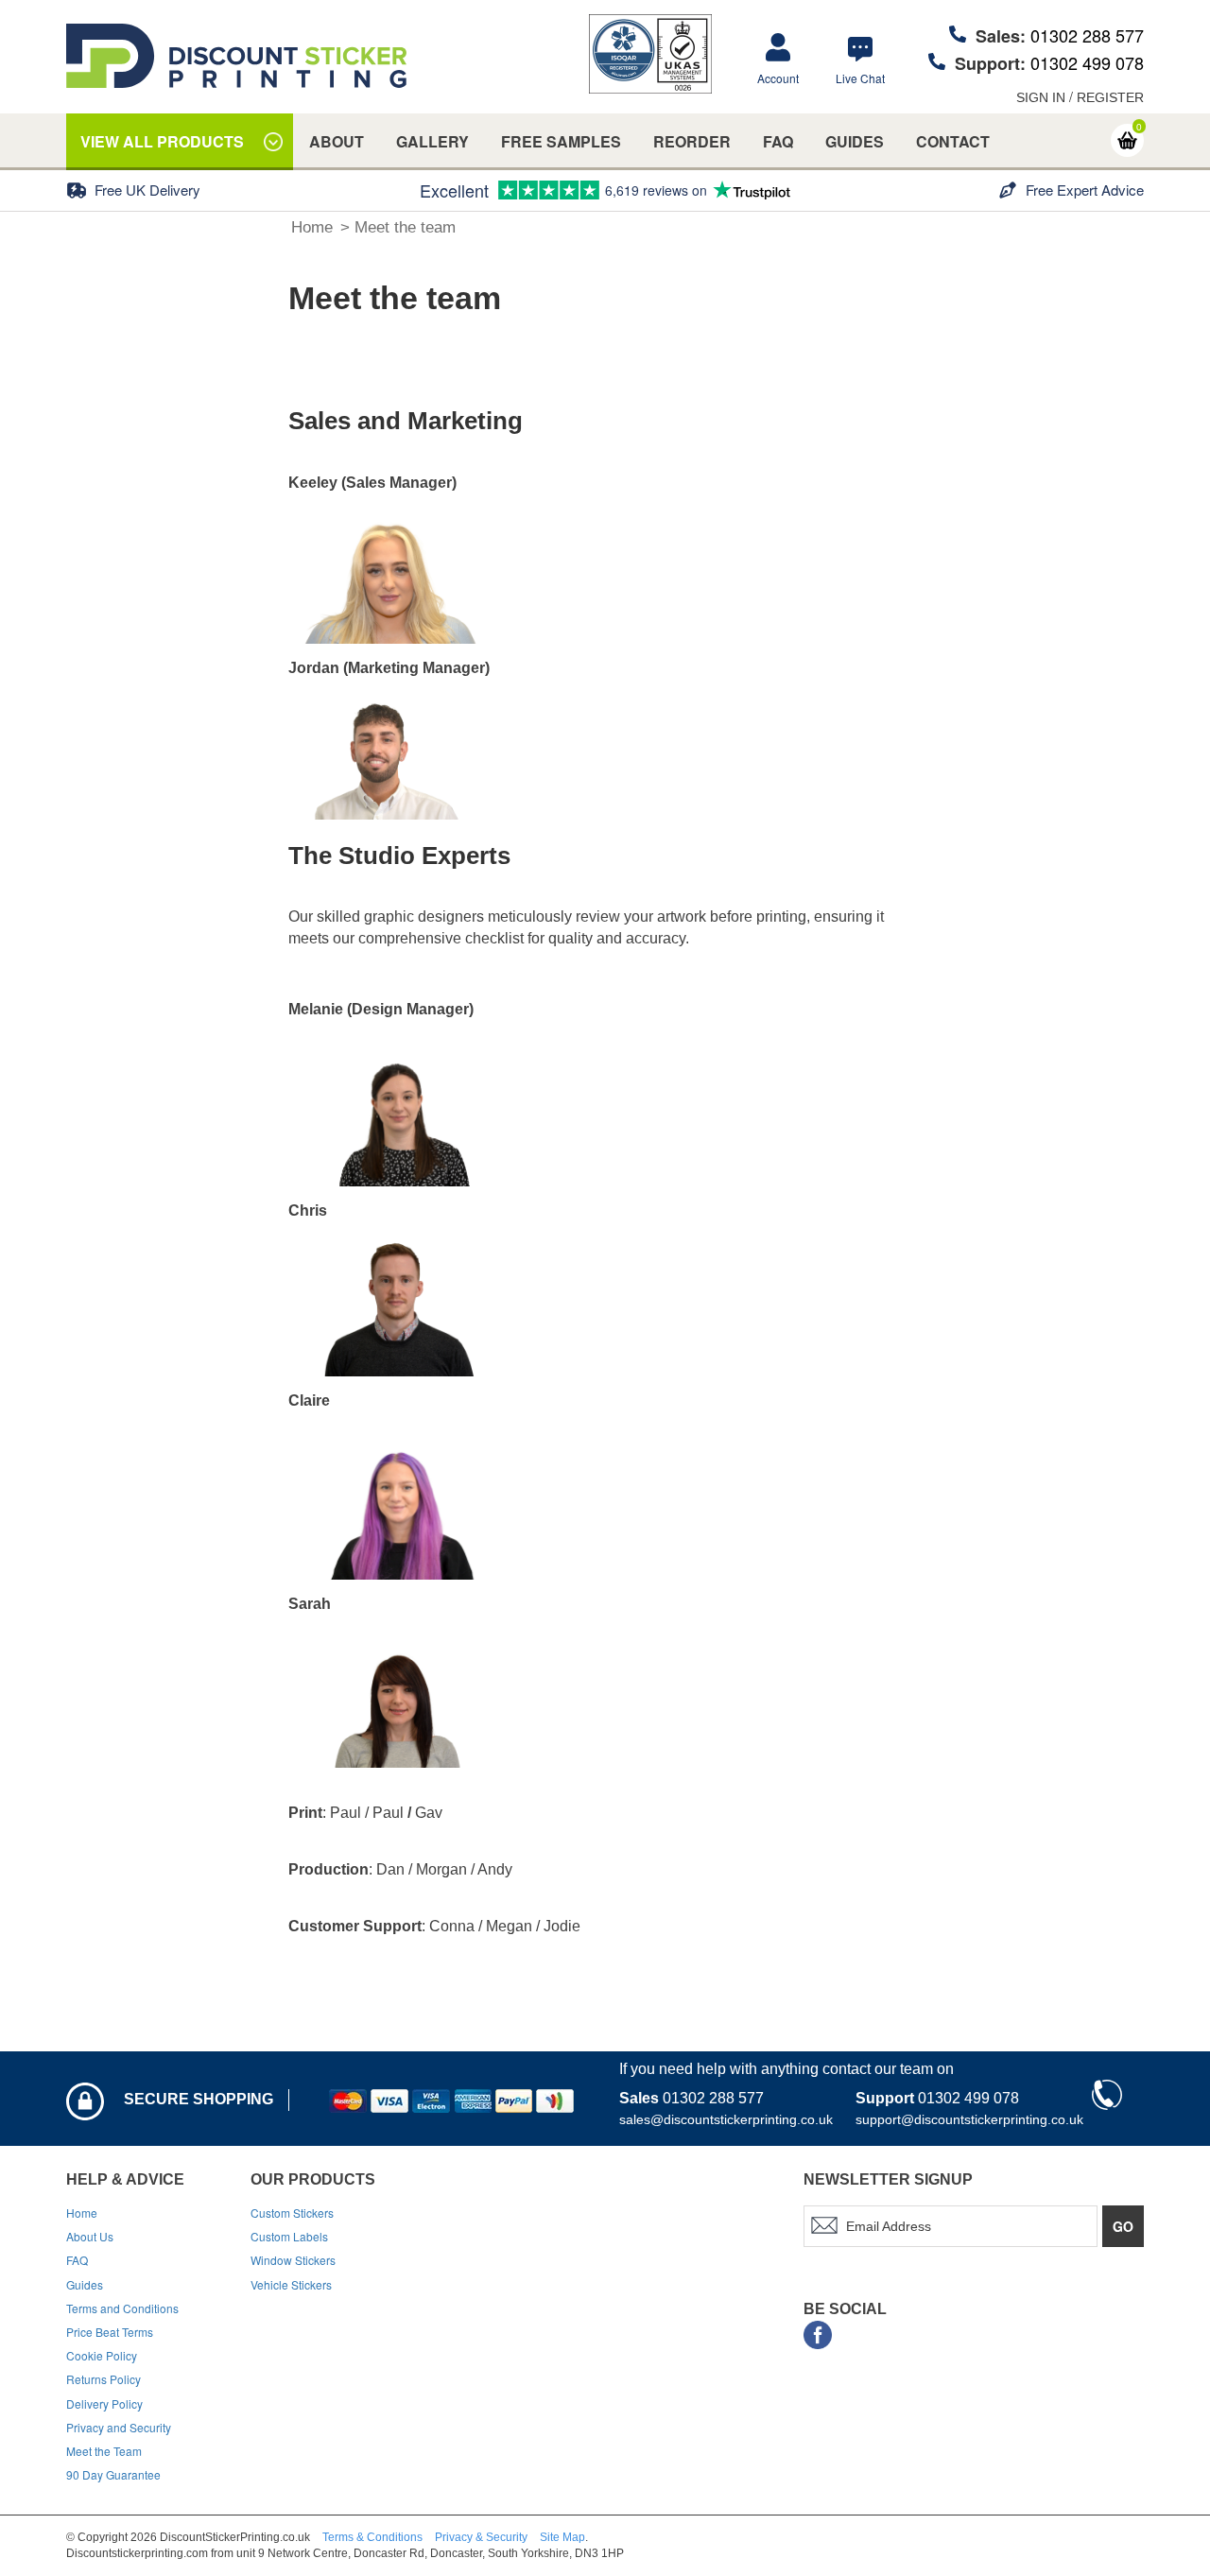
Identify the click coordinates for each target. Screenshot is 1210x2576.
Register (1110, 97)
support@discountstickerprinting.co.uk (969, 2119)
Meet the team (405, 227)
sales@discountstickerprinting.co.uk (726, 2119)
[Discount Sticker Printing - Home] (236, 56)
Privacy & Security (481, 2537)
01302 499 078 (1087, 62)
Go (1123, 2226)
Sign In (1041, 97)
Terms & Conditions (372, 2537)
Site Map (562, 2537)
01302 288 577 (1087, 35)
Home (312, 227)
